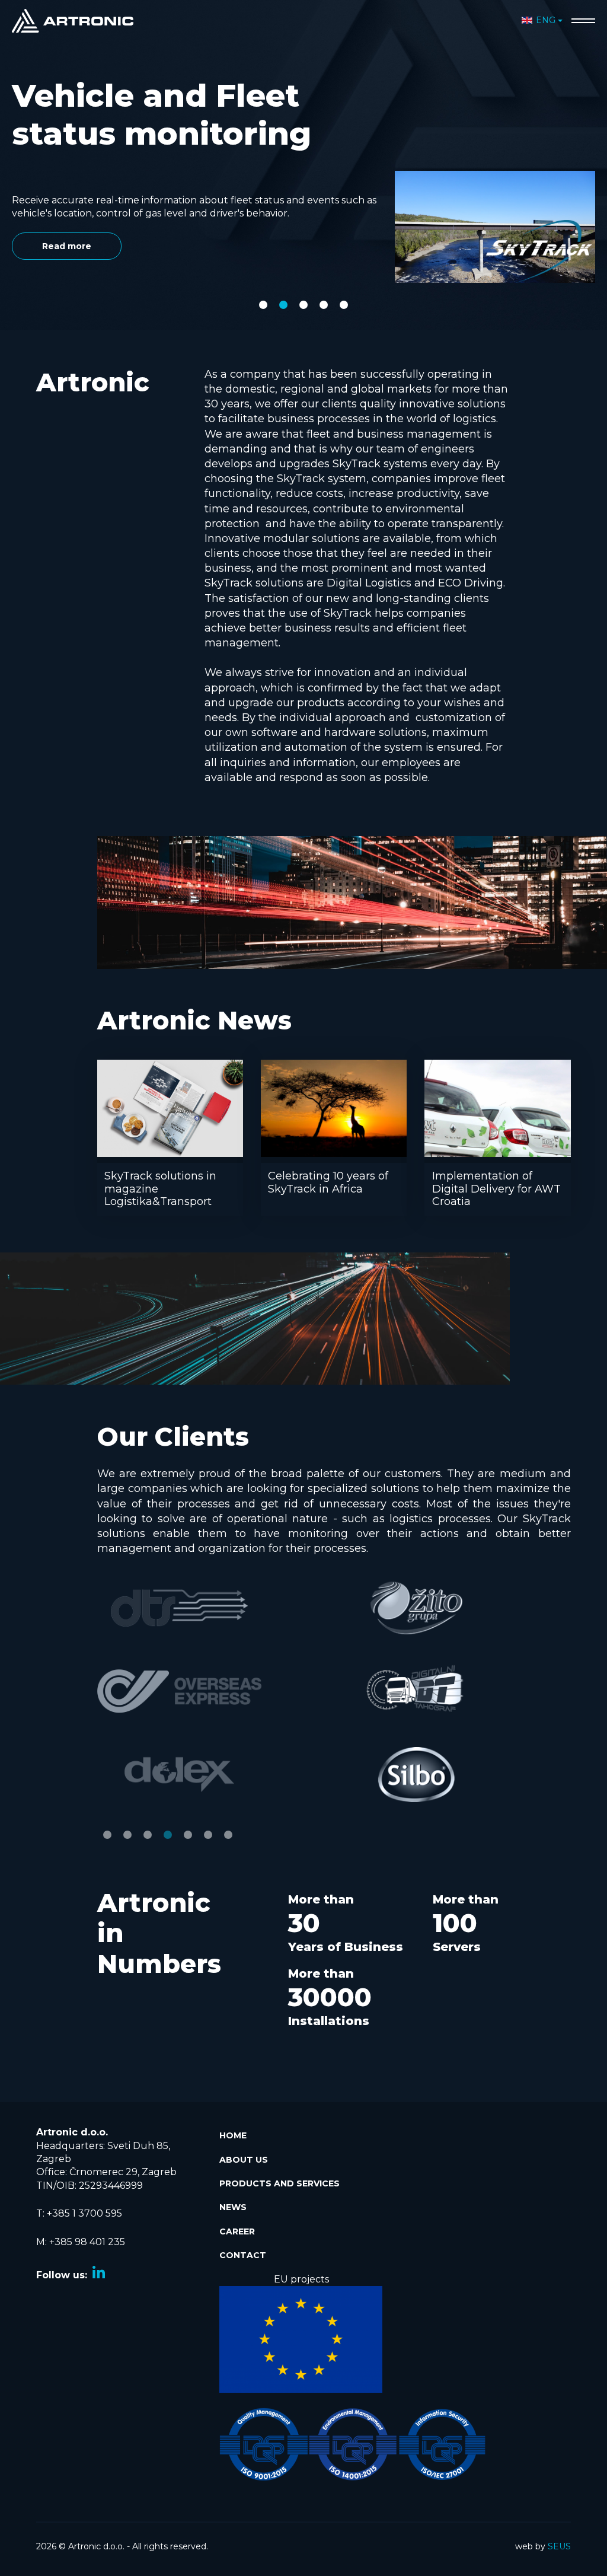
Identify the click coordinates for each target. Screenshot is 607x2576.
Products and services (279, 2183)
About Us (244, 2160)
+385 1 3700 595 (84, 2213)
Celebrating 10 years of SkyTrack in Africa (328, 1182)
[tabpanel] (303, 122)
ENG (546, 20)
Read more (67, 208)
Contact (243, 2255)
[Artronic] (73, 20)
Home (233, 2135)
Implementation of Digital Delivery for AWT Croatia (496, 1189)
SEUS (559, 2546)
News (233, 2207)
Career (237, 2231)
